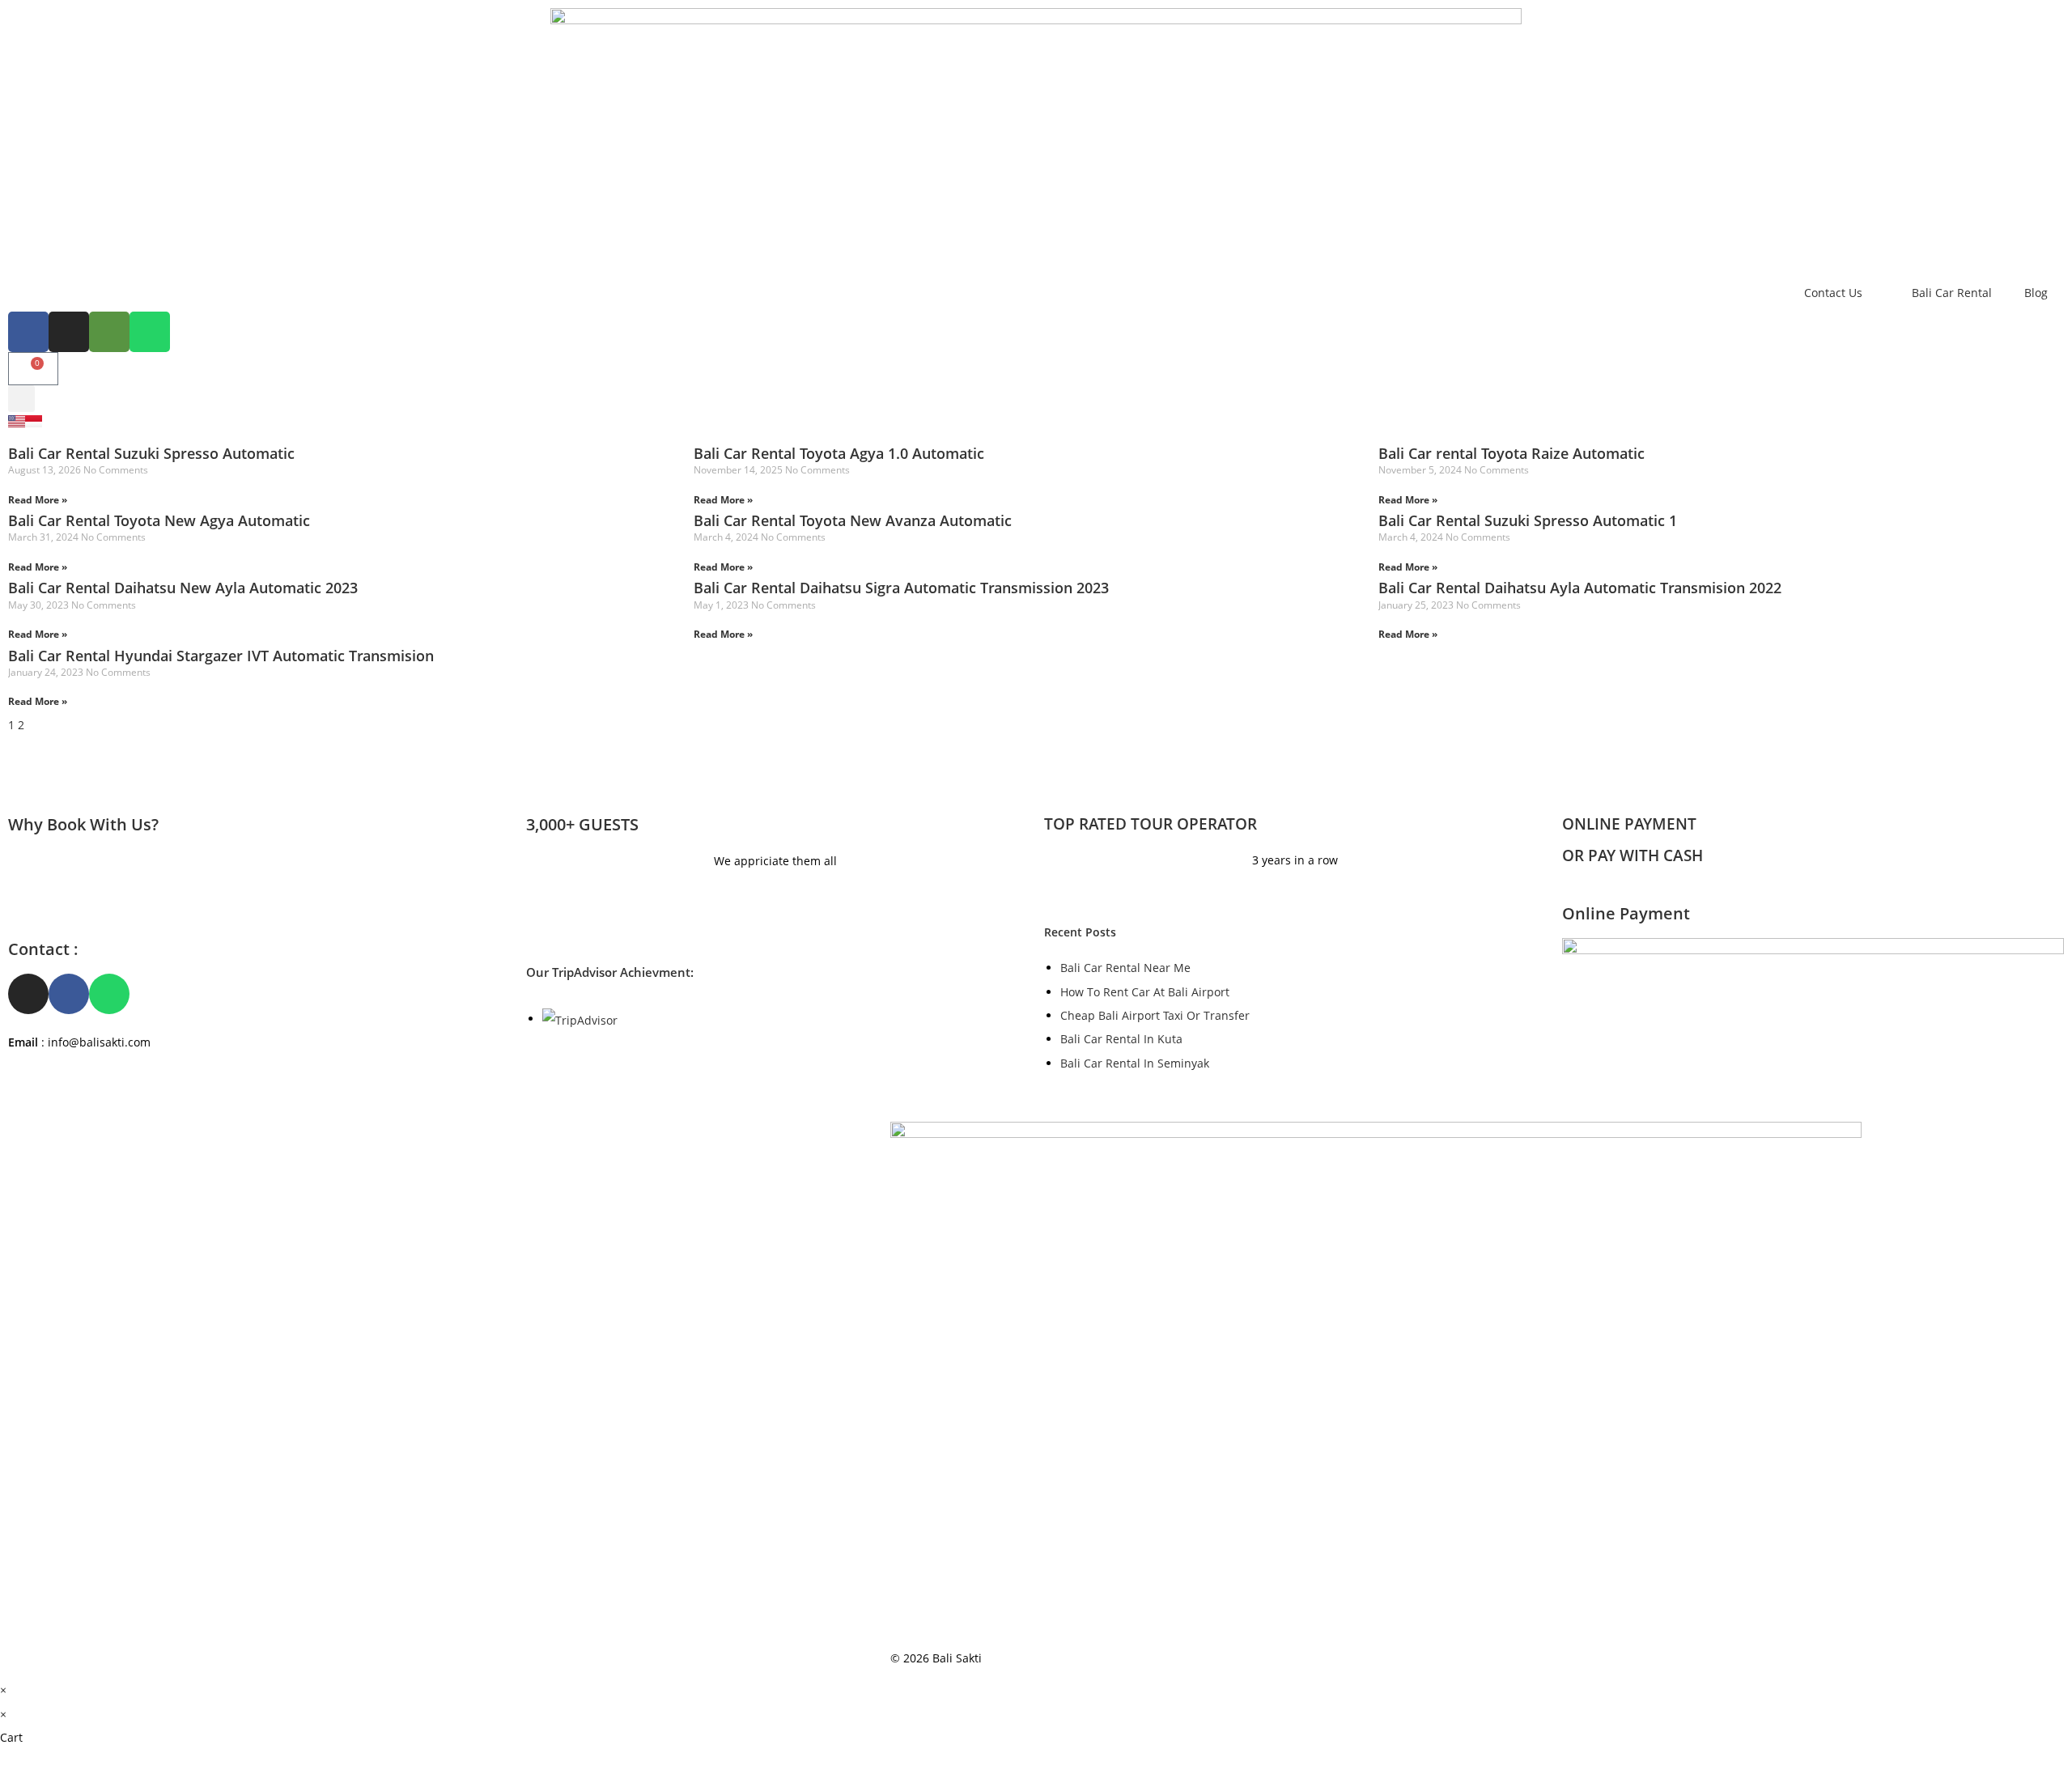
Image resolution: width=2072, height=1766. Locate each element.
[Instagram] (69, 332)
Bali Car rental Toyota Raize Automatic (1512, 453)
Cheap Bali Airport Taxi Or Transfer (1155, 1015)
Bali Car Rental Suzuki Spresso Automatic (151, 453)
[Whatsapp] (150, 332)
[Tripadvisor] (109, 332)
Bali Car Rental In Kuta (1121, 1039)
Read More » (38, 500)
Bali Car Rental (1952, 293)
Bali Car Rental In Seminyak (1135, 1063)
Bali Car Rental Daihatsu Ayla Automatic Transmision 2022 (1580, 588)
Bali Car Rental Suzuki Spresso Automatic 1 (1528, 520)
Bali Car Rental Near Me (1125, 968)
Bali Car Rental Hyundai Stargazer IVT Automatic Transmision (221, 656)
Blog (2036, 293)
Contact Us (1833, 293)
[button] (21, 399)
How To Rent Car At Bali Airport (1145, 992)
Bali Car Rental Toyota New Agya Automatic (159, 520)
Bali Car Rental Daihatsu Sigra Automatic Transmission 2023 (901, 588)
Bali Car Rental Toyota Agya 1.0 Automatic (839, 453)
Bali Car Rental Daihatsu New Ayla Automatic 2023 (183, 588)
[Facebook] (28, 332)
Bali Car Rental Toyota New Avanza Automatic (853, 520)
